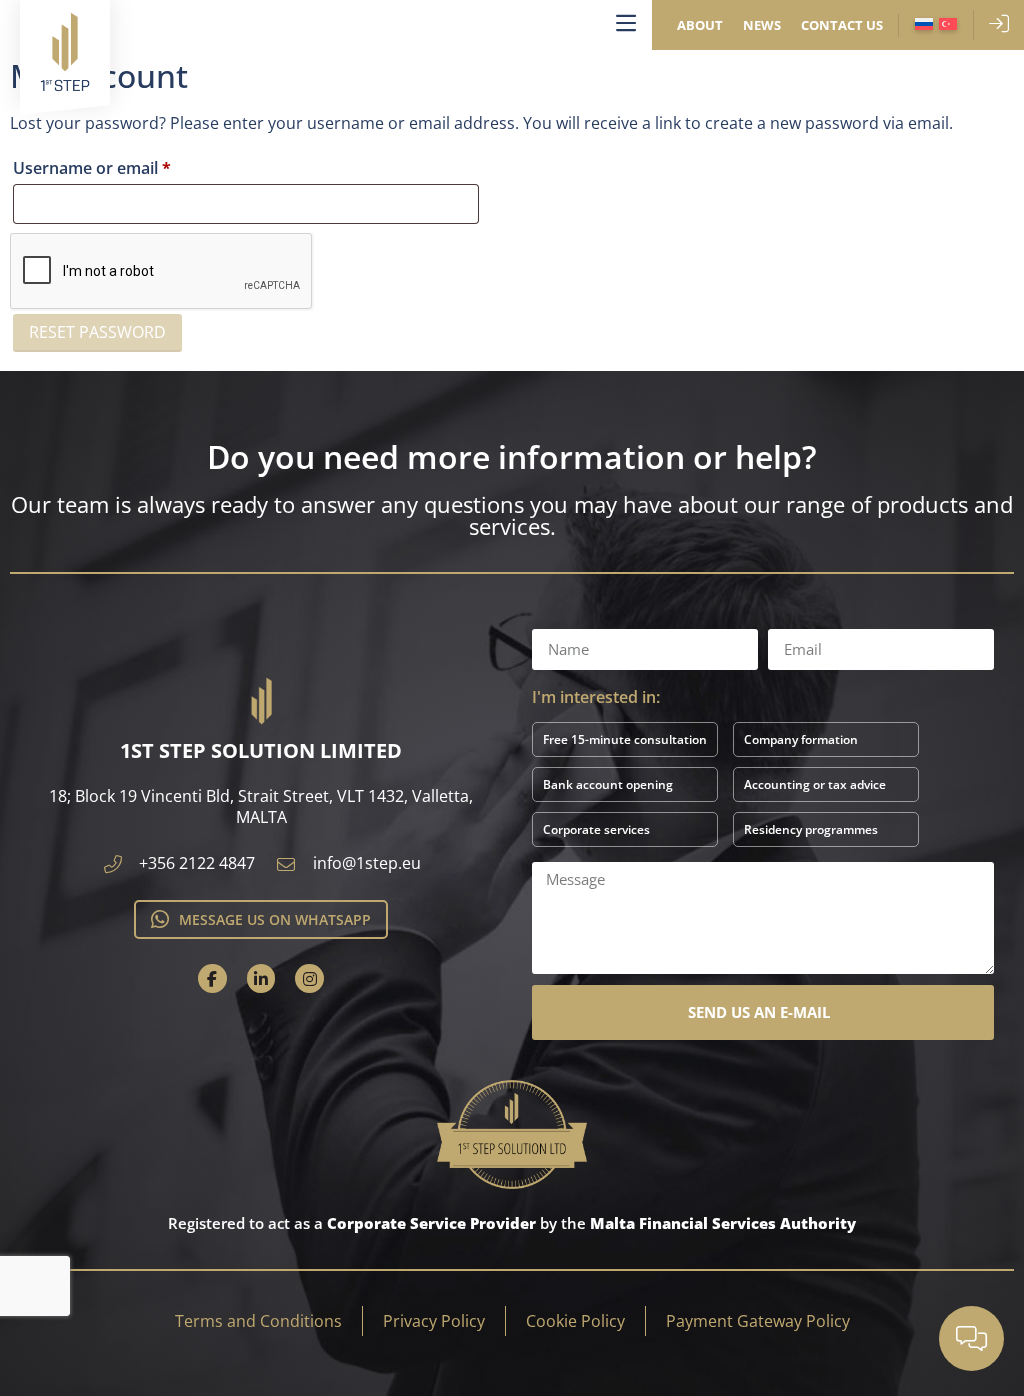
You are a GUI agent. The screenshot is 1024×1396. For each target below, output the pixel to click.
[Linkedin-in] (261, 978)
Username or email (126, 165)
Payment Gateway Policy (758, 1321)
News (762, 25)
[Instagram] (309, 978)
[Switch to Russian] (924, 25)
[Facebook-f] (212, 978)
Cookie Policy (575, 1321)
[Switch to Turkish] (948, 25)
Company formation (801, 739)
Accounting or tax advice (815, 784)
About (700, 25)
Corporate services (596, 829)
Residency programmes (811, 829)
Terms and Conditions (258, 1321)
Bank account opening (608, 784)
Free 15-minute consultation (625, 739)
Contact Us (842, 25)
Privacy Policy (434, 1321)
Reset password (97, 332)
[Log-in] (999, 23)
